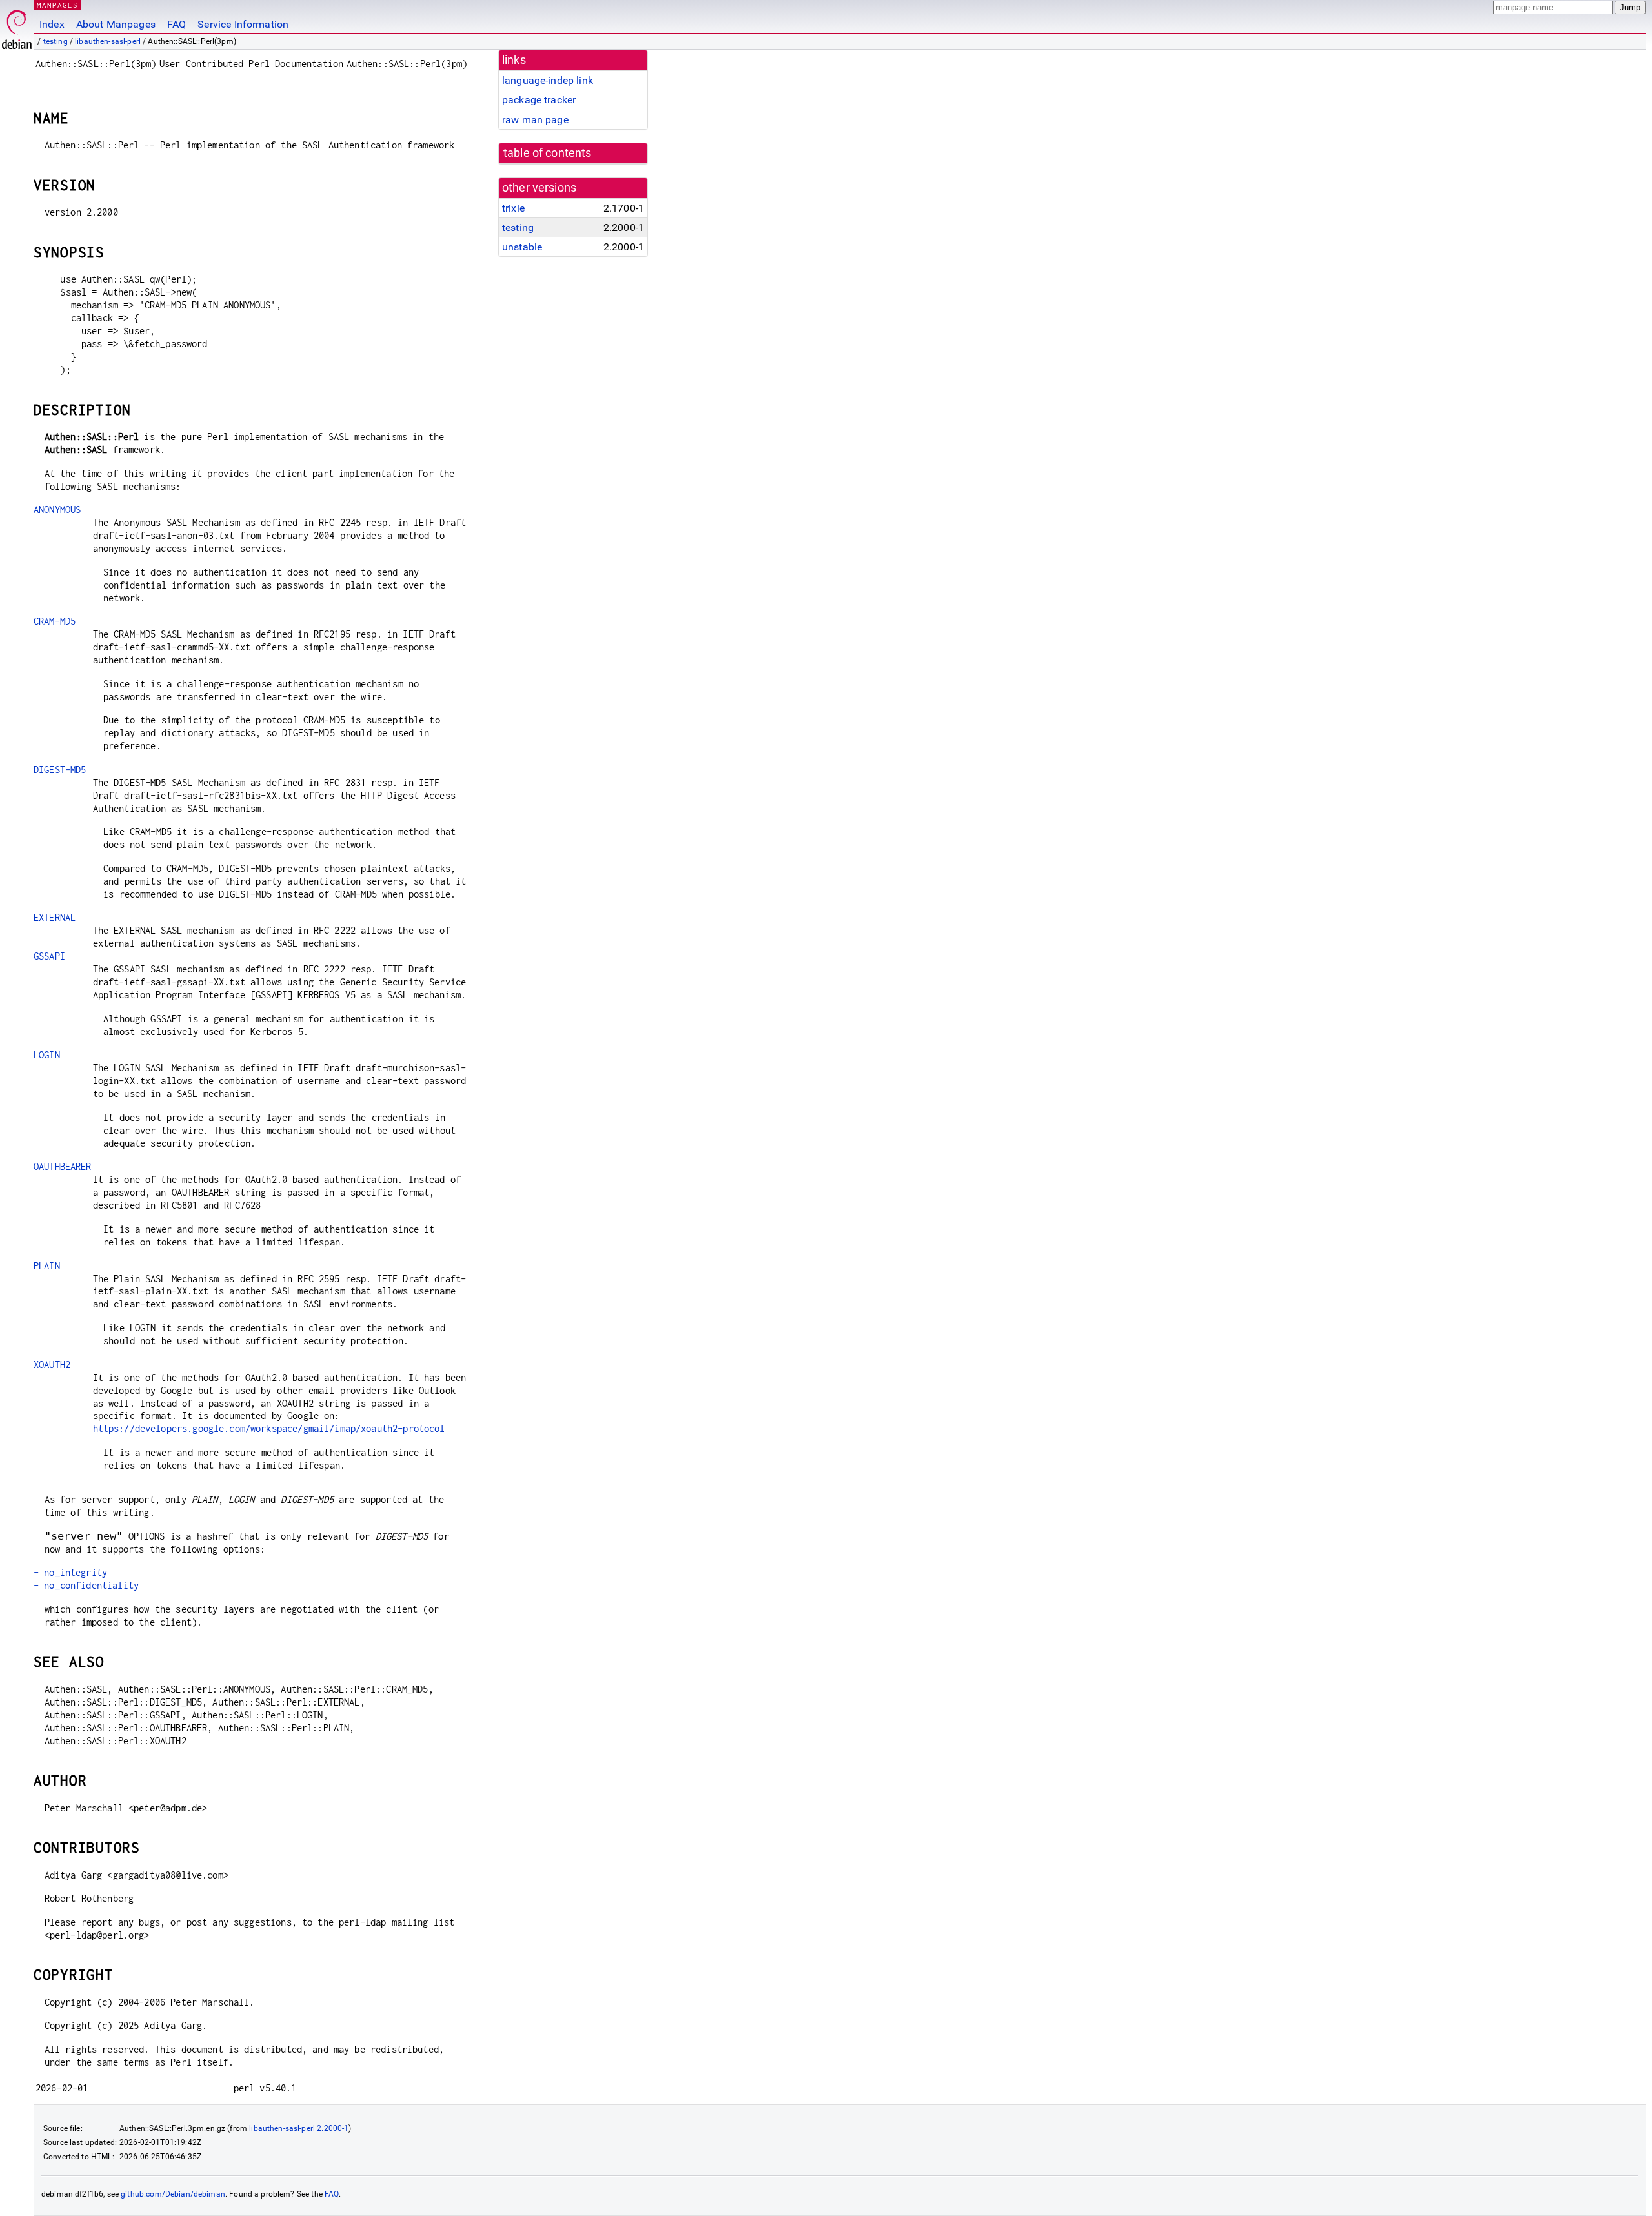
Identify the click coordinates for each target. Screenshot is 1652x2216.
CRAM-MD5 (55, 621)
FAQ (176, 24)
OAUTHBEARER (63, 1166)
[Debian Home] (17, 26)
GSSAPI (49, 956)
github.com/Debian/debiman (173, 2194)
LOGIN (47, 1055)
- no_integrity (70, 1572)
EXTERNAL (55, 917)
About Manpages (116, 24)
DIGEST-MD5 (60, 770)
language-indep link (548, 80)
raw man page (535, 120)
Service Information (243, 24)
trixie (513, 208)
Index (52, 24)
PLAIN (47, 1266)
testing (55, 41)
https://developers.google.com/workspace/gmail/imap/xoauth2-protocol (269, 1428)
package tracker (539, 100)
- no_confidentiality (86, 1585)
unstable (522, 247)
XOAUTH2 (52, 1365)
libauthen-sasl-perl (108, 41)
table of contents (548, 153)
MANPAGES (57, 5)
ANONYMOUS (57, 509)
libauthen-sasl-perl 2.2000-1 (299, 2128)
